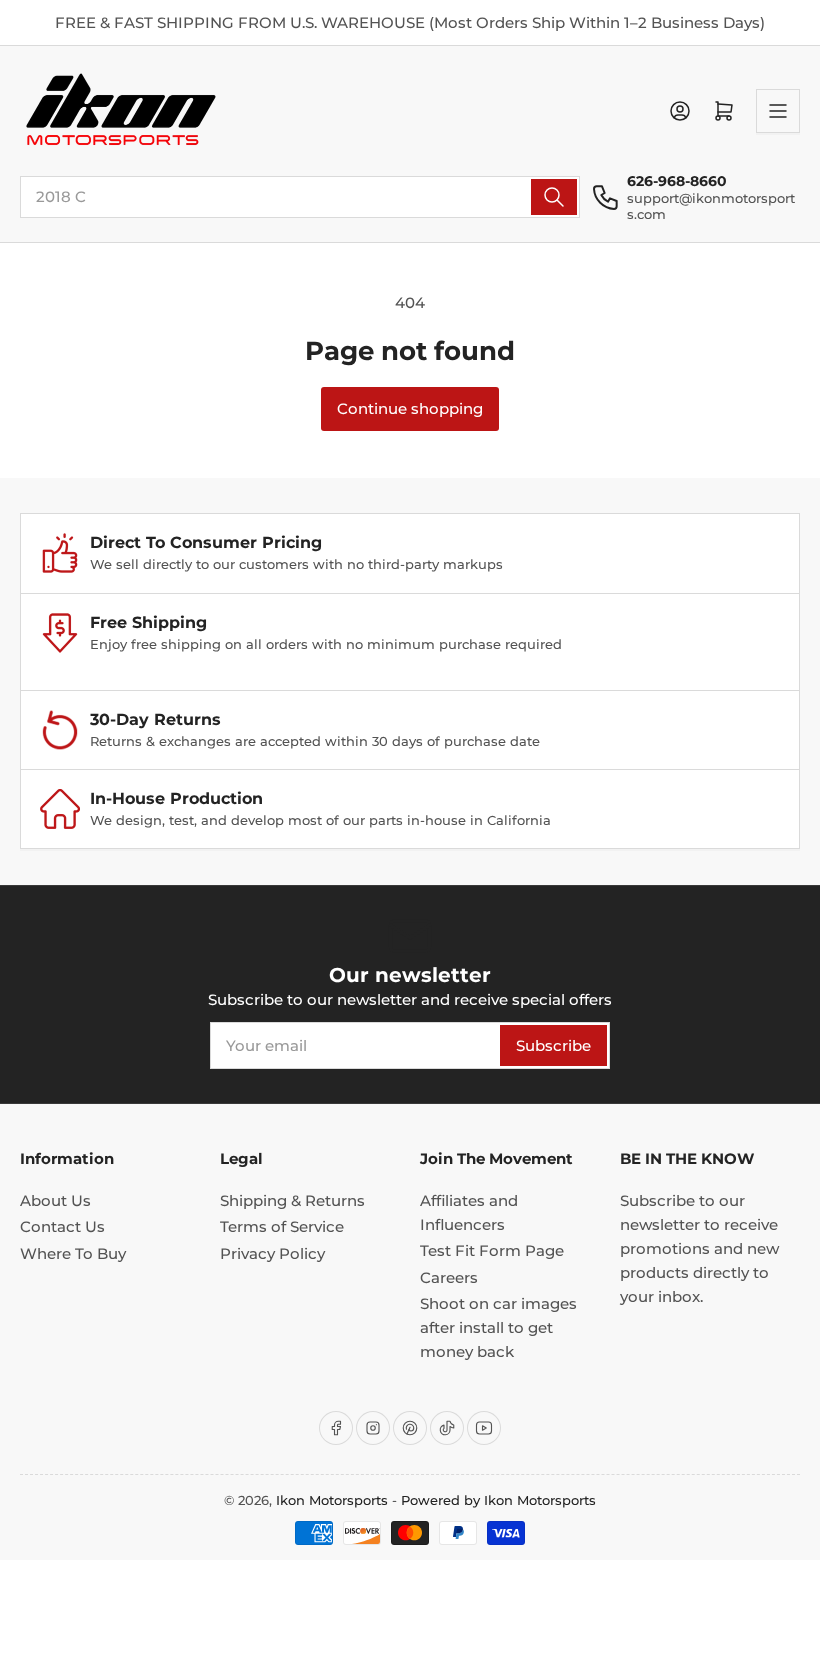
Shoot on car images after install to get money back (498, 1327)
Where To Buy (73, 1253)
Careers (449, 1277)
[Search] (554, 197)
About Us (55, 1200)
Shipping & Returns (292, 1200)
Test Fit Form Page (492, 1250)
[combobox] (300, 197)
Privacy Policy (272, 1253)
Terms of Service (282, 1226)
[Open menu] (778, 111)
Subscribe (553, 1045)
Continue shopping (410, 408)
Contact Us (62, 1226)
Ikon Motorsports (332, 1500)
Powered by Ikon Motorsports (498, 1500)
